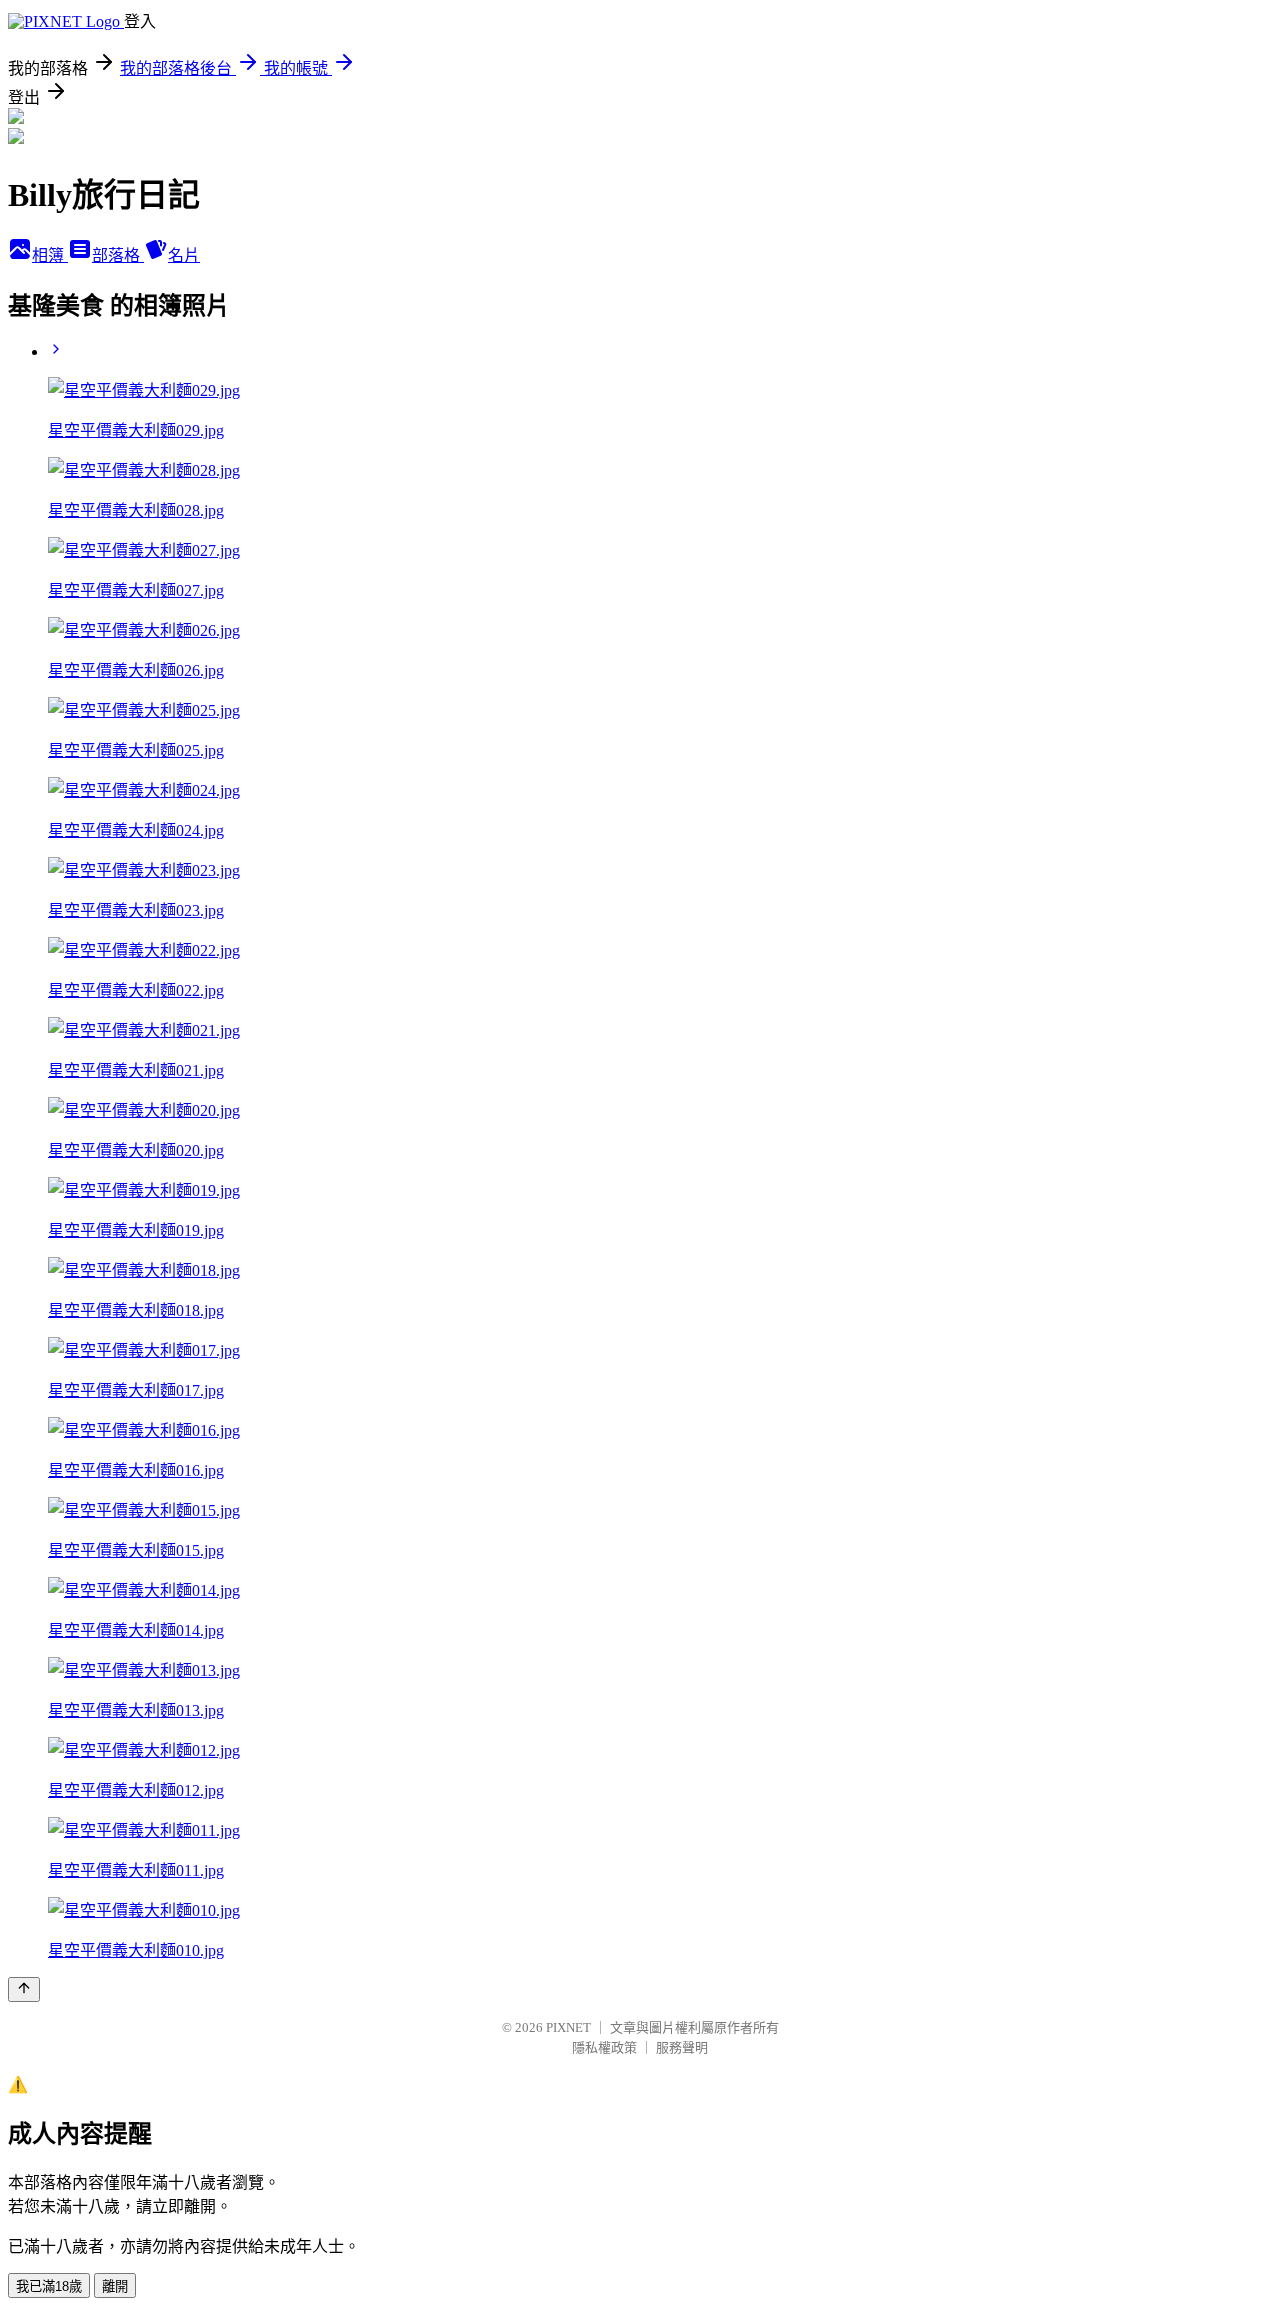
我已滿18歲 (49, 2286)
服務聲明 (682, 2047)
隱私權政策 (604, 2047)
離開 (115, 2286)
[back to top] (24, 1989)
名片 (184, 255)
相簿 (50, 255)
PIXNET (568, 2027)
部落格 (118, 255)
